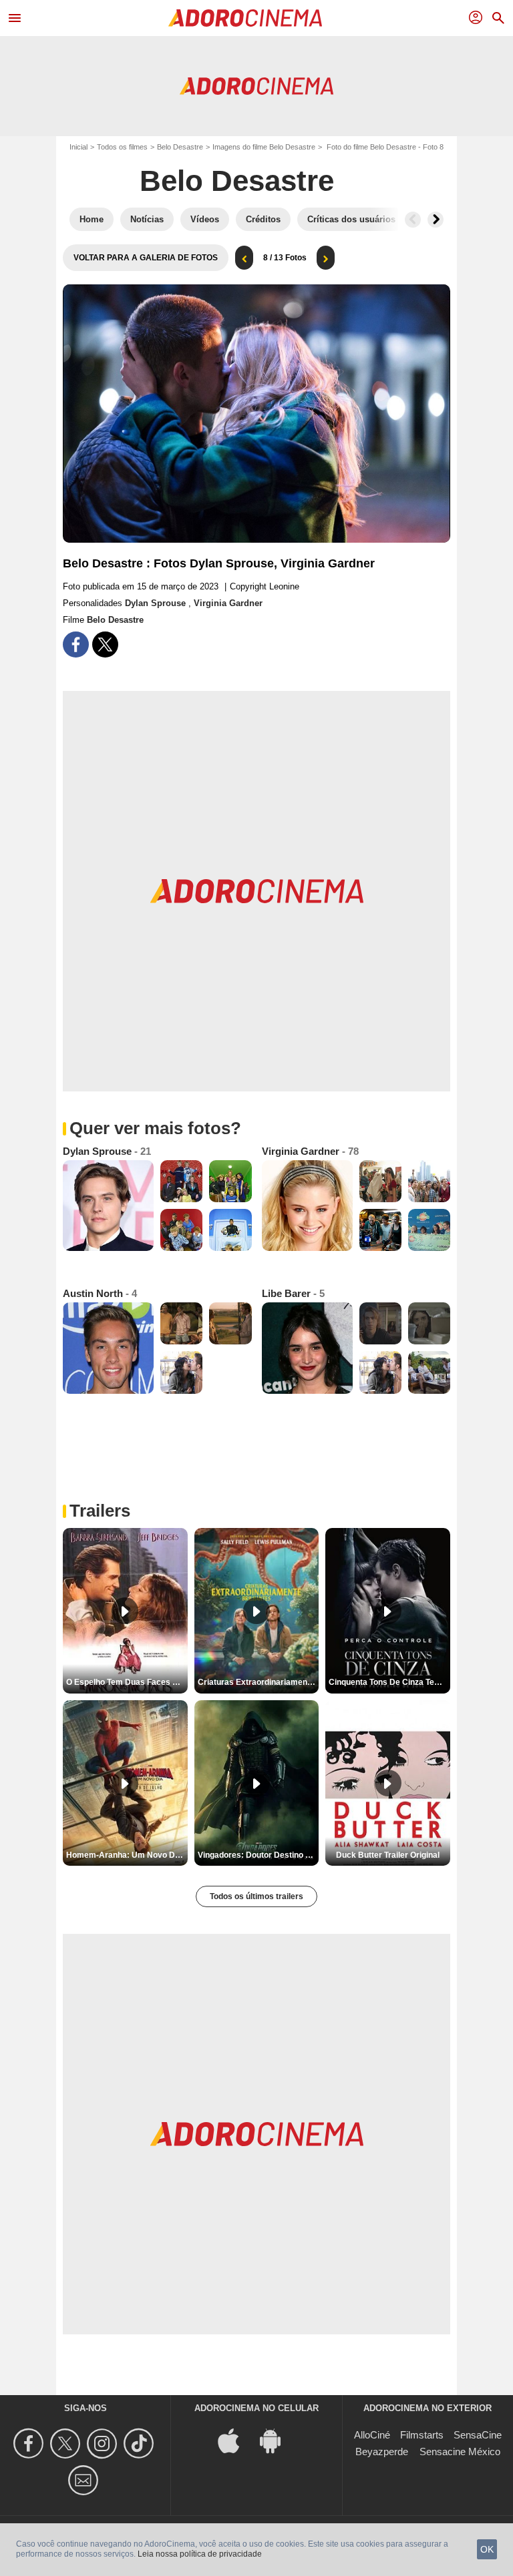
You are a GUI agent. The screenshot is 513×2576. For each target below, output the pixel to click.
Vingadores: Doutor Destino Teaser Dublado (259, 1855)
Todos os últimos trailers (256, 1896)
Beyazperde (382, 2452)
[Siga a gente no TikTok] (141, 2443)
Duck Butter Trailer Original (388, 1855)
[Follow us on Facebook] (30, 2443)
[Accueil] (245, 18)
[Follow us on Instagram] (104, 2443)
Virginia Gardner (228, 603)
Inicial (78, 147)
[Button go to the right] (436, 220)
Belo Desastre (180, 147)
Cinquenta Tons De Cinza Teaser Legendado (389, 1682)
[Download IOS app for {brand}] (236, 2440)
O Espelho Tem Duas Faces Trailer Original (127, 1682)
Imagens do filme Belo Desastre (264, 147)
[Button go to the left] (413, 220)
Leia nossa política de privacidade (200, 2554)
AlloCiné (372, 2435)
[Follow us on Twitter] (67, 2443)
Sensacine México (460, 2452)
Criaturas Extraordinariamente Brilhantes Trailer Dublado (259, 1682)
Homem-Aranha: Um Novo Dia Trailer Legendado (127, 1855)
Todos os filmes (122, 147)
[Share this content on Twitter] (105, 645)
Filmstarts (422, 2435)
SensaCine (478, 2435)
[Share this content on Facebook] (76, 645)
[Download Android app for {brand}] (277, 2440)
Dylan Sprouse (157, 603)
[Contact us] (85, 2480)
